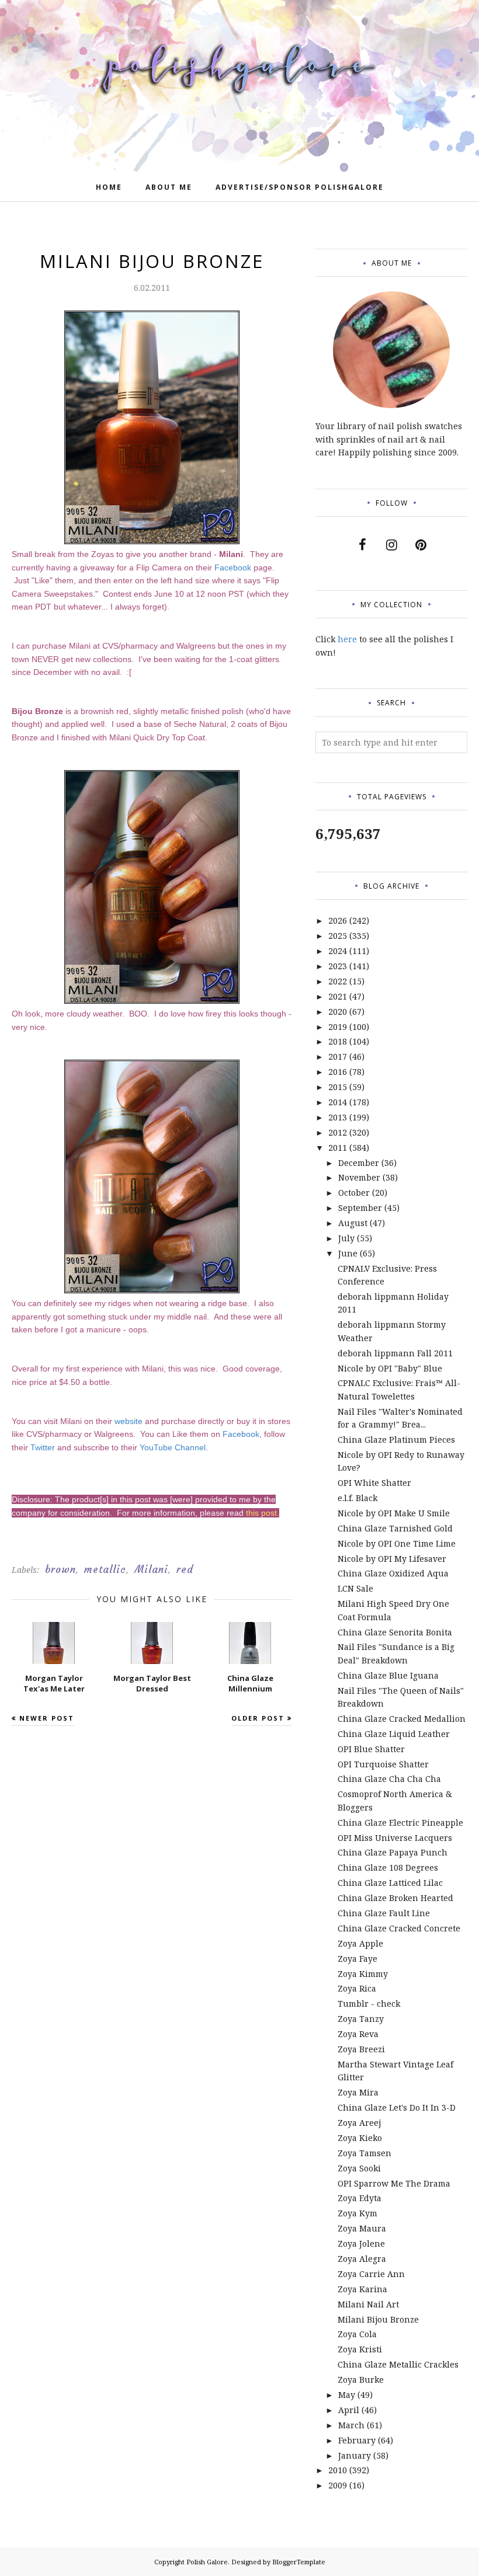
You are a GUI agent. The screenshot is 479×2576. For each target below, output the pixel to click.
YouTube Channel (173, 1447)
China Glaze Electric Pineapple (400, 1823)
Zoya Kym (357, 2213)
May (347, 2395)
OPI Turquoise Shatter (383, 1764)
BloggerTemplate (299, 2562)
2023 (338, 966)
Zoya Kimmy (363, 1974)
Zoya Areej (359, 2123)
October (354, 1193)
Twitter (43, 1447)
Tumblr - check (369, 2004)
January (355, 2455)
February (357, 2440)
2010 (338, 2470)
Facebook (233, 568)
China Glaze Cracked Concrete (399, 1928)
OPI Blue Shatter (371, 1749)
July (346, 1238)
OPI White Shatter (374, 1483)
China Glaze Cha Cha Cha (389, 1779)
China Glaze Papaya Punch (393, 1852)
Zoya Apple (360, 1943)
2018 (338, 1041)
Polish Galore (207, 2562)
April (349, 2410)
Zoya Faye (357, 1959)
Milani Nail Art (368, 2304)
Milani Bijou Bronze (378, 2319)
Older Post (258, 1718)
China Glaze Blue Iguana (388, 1675)
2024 (338, 951)
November (359, 1177)
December (359, 1163)
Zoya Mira (358, 2092)
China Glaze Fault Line (384, 1913)
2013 (338, 1117)
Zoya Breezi (361, 2049)
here (347, 639)
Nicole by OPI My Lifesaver (392, 1559)
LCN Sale (355, 1588)
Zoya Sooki (359, 2168)
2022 (338, 981)
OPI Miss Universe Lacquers (395, 1838)
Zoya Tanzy (361, 2019)
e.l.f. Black (357, 1498)
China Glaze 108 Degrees (388, 1867)
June (348, 1253)
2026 (338, 920)
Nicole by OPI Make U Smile (394, 1513)
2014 (338, 1102)
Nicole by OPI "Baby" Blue (390, 1368)
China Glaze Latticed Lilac (390, 1883)
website (129, 1421)
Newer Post (47, 1718)
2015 (338, 1087)
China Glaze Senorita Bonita (395, 1632)
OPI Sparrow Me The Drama (394, 2183)
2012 (338, 1132)
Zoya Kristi (360, 2349)
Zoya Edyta (360, 2198)
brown (60, 1569)
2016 (338, 1072)
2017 (338, 1056)
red (185, 1569)
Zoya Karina (362, 2289)
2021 (338, 996)
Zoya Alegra (362, 2259)
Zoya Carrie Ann (371, 2274)
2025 (338, 936)
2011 (338, 1148)
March (351, 2425)
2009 (338, 2485)
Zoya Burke (361, 2380)
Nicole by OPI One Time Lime (397, 1543)
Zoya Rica (357, 1988)
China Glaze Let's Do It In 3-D (397, 2107)
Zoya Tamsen (365, 2153)
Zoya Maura (362, 2228)
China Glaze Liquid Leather (394, 1734)
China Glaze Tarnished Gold (395, 1528)
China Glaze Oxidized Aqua (393, 1573)
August (353, 1223)
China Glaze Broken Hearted (395, 1898)
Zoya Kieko (360, 2138)
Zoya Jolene (361, 2243)
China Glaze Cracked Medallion (402, 1719)
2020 (338, 1012)
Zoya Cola (357, 2334)
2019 (338, 1027)
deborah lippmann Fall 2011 (395, 1353)
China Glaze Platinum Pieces (396, 1440)
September (360, 1208)
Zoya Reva (358, 2034)
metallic (105, 1569)
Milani (151, 1569)
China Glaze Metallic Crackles (398, 2364)
